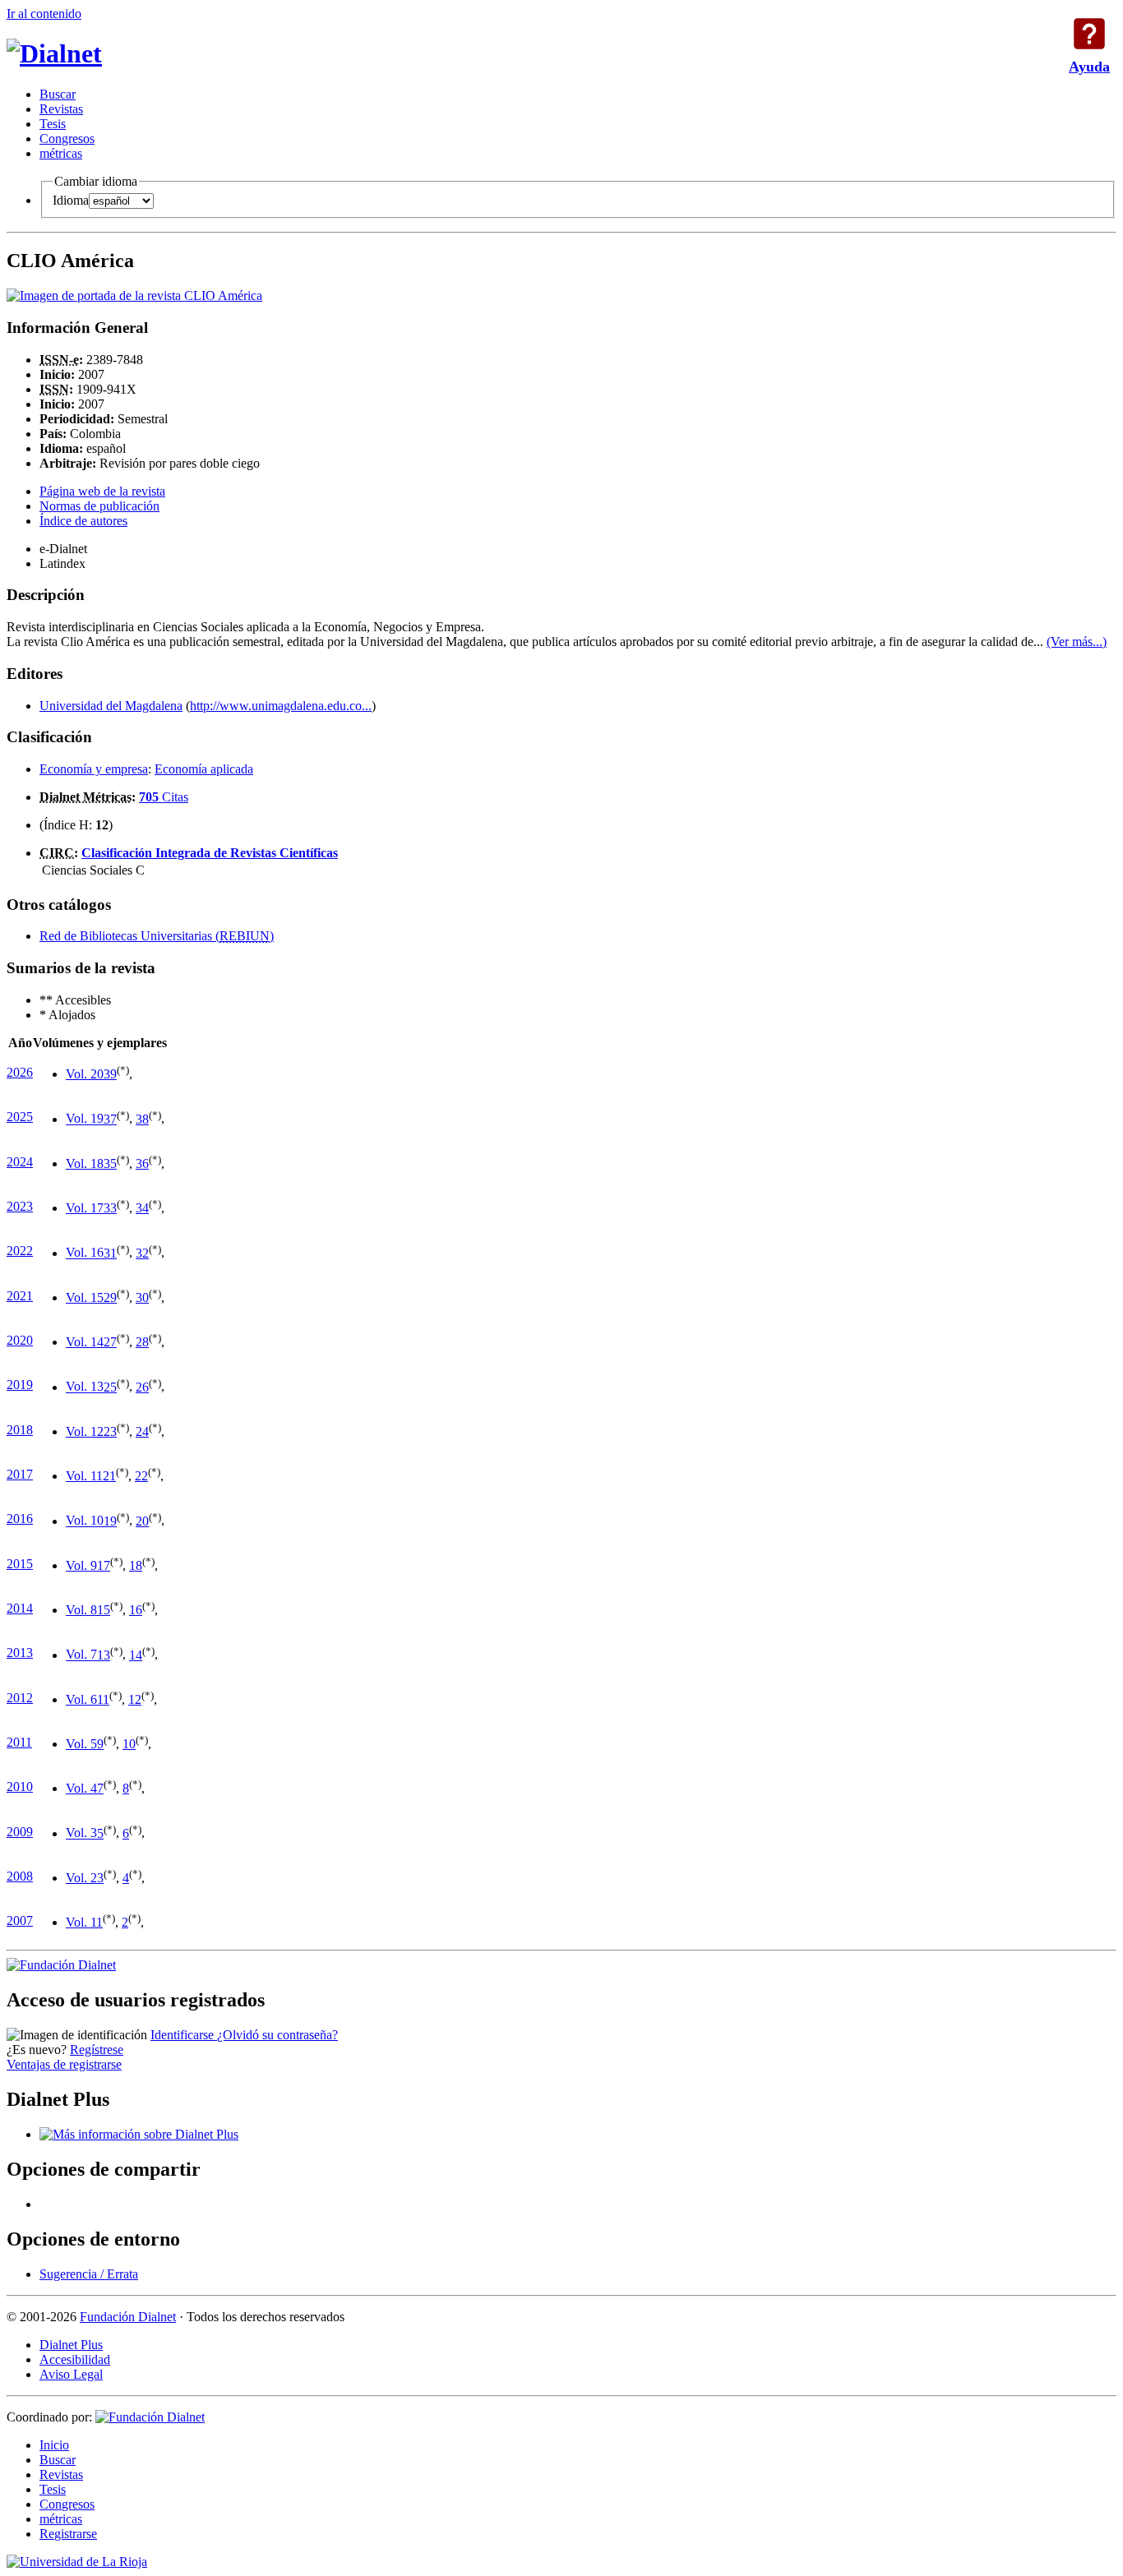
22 (141, 1476)
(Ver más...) (1077, 642)
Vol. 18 (85, 1163)
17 (104, 1565)
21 (109, 1476)
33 (110, 1208)
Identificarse (184, 2035)
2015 (20, 1564)
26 (142, 1387)
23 (110, 1431)
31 (110, 1253)
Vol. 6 (81, 1699)
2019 (20, 1385)
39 (110, 1074)
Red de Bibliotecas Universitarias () (157, 936)
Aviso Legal (71, 2374)
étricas (61, 153)
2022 (20, 1251)
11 (103, 1699)
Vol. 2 (81, 1878)
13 (104, 1655)
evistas (61, 109)
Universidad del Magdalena (111, 706)
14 (136, 1655)
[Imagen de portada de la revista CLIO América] (134, 295)
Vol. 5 (81, 1744)
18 (136, 1565)
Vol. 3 (81, 1833)
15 (104, 1610)
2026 (20, 1072)
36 (142, 1163)
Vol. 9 (81, 1565)
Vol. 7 (81, 1655)
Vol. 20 (85, 1074)
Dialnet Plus (71, 2345)
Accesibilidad (75, 2359)
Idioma (71, 200)
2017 (20, 1474)
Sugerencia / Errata (89, 2274)
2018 (20, 1430)
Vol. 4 (81, 1788)
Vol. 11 (84, 1476)
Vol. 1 (81, 1922)
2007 (20, 1920)
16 (136, 1610)
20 (142, 1521)
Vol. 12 (85, 1431)
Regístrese (97, 2050)
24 (142, 1431)
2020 (20, 1340)
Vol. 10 (85, 1521)
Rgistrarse (68, 2534)
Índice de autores (83, 521)
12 (135, 1699)
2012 (20, 1698)
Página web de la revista (102, 491)
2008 (20, 1876)
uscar (58, 94)
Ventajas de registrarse (64, 2064)
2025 (20, 1117)
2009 (20, 1832)
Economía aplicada (204, 769)
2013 (20, 1653)
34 (142, 1208)
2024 (20, 1162)
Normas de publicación (99, 506)
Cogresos (67, 138)
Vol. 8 (81, 1610)
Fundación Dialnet (128, 2317)
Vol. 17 (85, 1208)
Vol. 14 (85, 1342)
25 (110, 1387)
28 (142, 1342)
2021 (20, 1296)
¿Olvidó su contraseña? (277, 2035)
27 (110, 1342)
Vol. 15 (85, 1297)
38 (142, 1119)
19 (110, 1521)
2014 (20, 1608)
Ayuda (1089, 34)
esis (53, 124)
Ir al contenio (44, 14)
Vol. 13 (85, 1387)
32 (142, 1253)
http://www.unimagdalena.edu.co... (281, 706)
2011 (19, 1742)
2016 (20, 1519)
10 (129, 1744)
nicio (54, 2445)
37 (110, 1119)
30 (142, 1297)
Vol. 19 (85, 1119)
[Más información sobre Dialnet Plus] (139, 2134)
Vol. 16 (85, 1253)
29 (110, 1297)
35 (110, 1163)
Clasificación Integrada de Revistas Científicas (210, 853)
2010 (20, 1787)
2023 (20, 1206)
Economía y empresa (94, 769)
